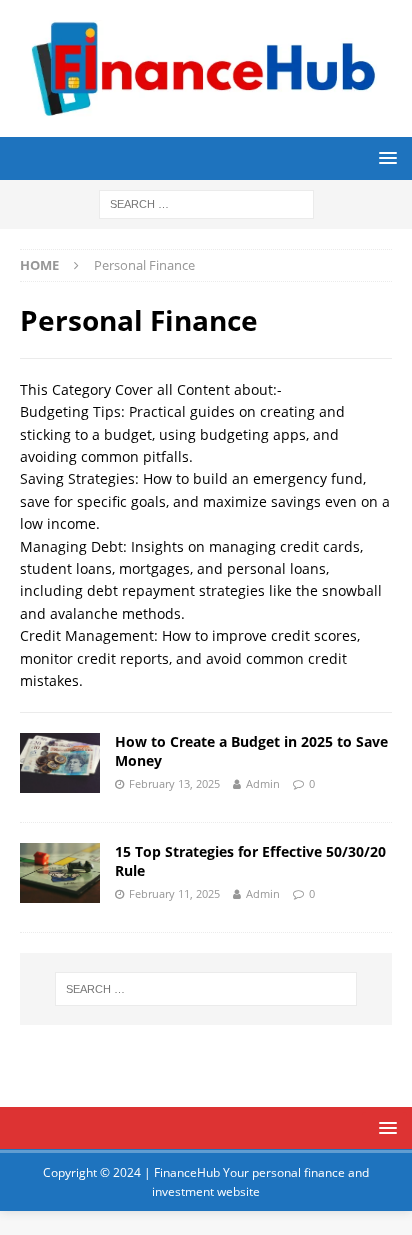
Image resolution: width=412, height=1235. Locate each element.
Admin (263, 783)
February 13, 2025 (174, 783)
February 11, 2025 (174, 893)
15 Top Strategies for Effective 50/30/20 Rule (250, 860)
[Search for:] (206, 202)
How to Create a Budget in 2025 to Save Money (251, 750)
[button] (384, 157)
